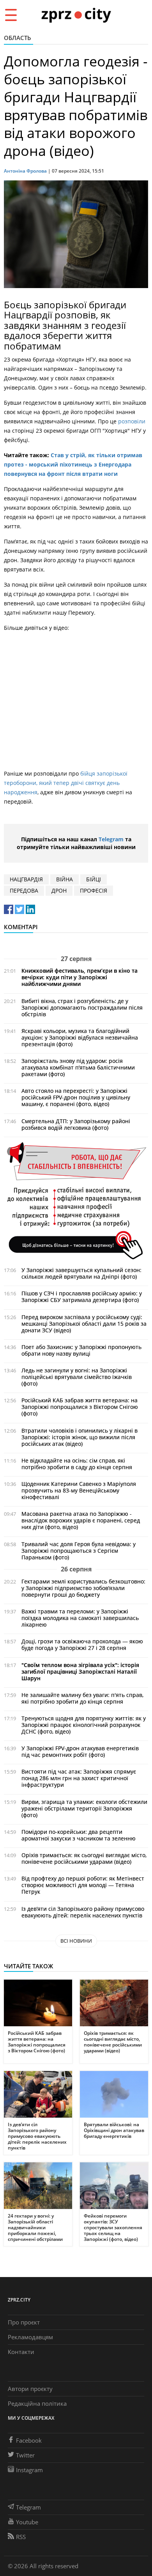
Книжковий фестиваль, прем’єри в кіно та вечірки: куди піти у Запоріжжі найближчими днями (80, 977)
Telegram (111, 839)
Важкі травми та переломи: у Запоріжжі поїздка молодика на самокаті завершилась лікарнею (80, 1618)
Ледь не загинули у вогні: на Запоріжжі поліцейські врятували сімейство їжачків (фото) (77, 1377)
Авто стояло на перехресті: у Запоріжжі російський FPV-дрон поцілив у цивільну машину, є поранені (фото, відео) (76, 1097)
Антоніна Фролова (25, 171)
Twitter (25, 2455)
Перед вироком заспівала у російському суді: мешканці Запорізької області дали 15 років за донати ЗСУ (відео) (84, 1324)
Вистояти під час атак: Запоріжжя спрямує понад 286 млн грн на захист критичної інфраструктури (79, 1778)
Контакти (21, 2352)
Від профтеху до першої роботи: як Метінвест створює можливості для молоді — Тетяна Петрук (83, 1885)
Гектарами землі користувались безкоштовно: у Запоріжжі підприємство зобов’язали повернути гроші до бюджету (83, 1588)
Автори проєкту (30, 2389)
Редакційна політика (37, 2403)
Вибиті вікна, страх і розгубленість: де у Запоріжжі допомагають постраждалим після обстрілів (82, 1008)
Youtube (27, 2522)
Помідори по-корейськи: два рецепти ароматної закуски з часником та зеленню (79, 1835)
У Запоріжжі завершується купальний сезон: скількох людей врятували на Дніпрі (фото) (81, 1273)
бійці (94, 879)
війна (65, 879)
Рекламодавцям (30, 2337)
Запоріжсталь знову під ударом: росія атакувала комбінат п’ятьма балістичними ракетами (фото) (78, 1067)
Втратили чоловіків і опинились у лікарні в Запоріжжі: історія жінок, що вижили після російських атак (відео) (80, 1437)
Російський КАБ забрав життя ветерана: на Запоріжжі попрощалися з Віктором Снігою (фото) (80, 1407)
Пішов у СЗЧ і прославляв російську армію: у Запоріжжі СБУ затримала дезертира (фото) (82, 1297)
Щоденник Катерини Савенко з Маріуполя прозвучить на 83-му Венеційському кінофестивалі (79, 1490)
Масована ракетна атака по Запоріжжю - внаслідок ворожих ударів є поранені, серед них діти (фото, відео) (81, 1520)
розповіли (132, 421)
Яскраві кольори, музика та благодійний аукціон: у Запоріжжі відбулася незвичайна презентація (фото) (80, 1037)
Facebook (29, 2440)
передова (24, 890)
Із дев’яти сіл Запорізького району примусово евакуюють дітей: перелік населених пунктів (83, 1912)
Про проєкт (24, 2322)
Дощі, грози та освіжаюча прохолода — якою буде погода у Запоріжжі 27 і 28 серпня (82, 1645)
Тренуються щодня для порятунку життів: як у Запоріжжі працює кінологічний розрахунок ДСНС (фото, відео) (84, 1725)
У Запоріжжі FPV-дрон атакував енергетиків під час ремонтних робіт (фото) (80, 1751)
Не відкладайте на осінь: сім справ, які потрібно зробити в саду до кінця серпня (77, 1464)
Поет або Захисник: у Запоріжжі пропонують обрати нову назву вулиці (81, 1350)
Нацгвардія (26, 879)
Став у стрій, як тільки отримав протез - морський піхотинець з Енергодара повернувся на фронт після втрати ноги (73, 464)
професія (94, 890)
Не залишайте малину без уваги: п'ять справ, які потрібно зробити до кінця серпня (82, 1698)
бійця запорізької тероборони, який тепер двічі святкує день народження (66, 783)
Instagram (29, 2470)
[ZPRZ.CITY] (76, 15)
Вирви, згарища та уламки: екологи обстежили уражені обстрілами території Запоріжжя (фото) (84, 1808)
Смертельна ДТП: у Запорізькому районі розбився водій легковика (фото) (76, 1124)
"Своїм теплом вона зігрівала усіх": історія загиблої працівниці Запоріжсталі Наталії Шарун (80, 1672)
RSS (21, 2537)
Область (18, 38)
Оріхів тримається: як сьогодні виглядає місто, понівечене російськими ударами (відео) (84, 1858)
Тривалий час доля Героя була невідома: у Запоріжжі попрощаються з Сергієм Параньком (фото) (79, 1551)
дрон (59, 890)
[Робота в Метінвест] (76, 1200)
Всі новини (76, 1941)
